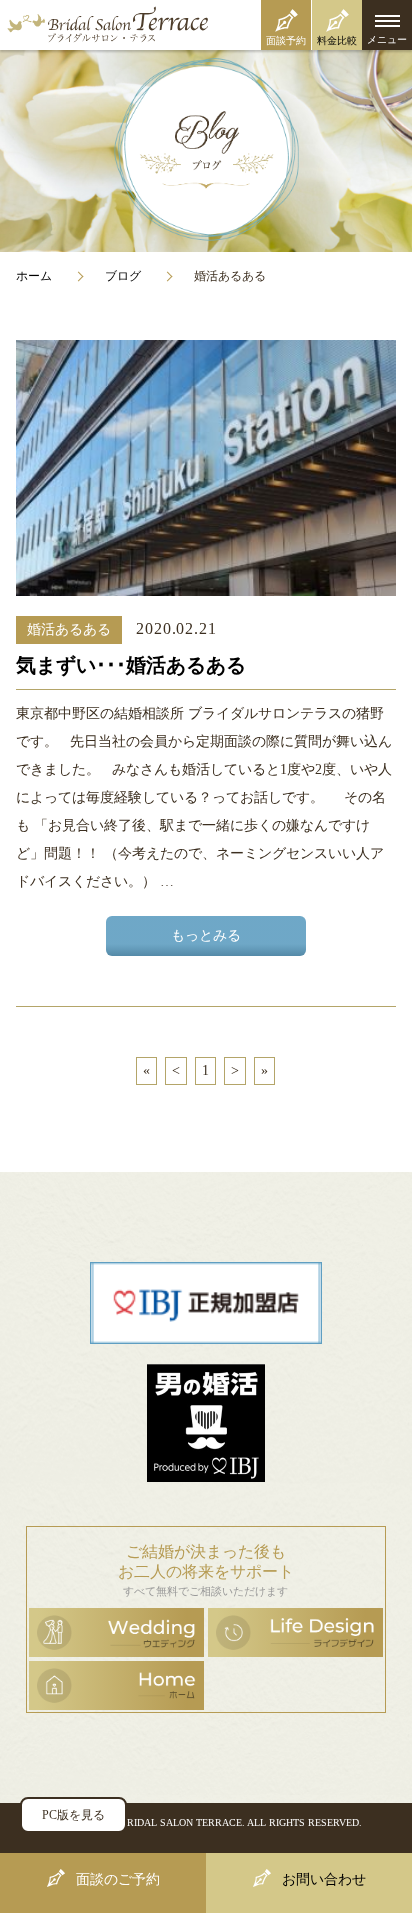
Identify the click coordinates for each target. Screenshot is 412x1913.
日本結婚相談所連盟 (206, 1303)
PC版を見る (73, 1815)
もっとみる (206, 935)
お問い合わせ (324, 1879)
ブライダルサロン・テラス (206, 25)
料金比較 (337, 40)
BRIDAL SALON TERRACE (181, 1822)
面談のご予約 (118, 1879)
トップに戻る (355, 1806)
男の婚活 (206, 1423)
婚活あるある (69, 629)
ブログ (123, 276)
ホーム (34, 276)
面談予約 (286, 40)
